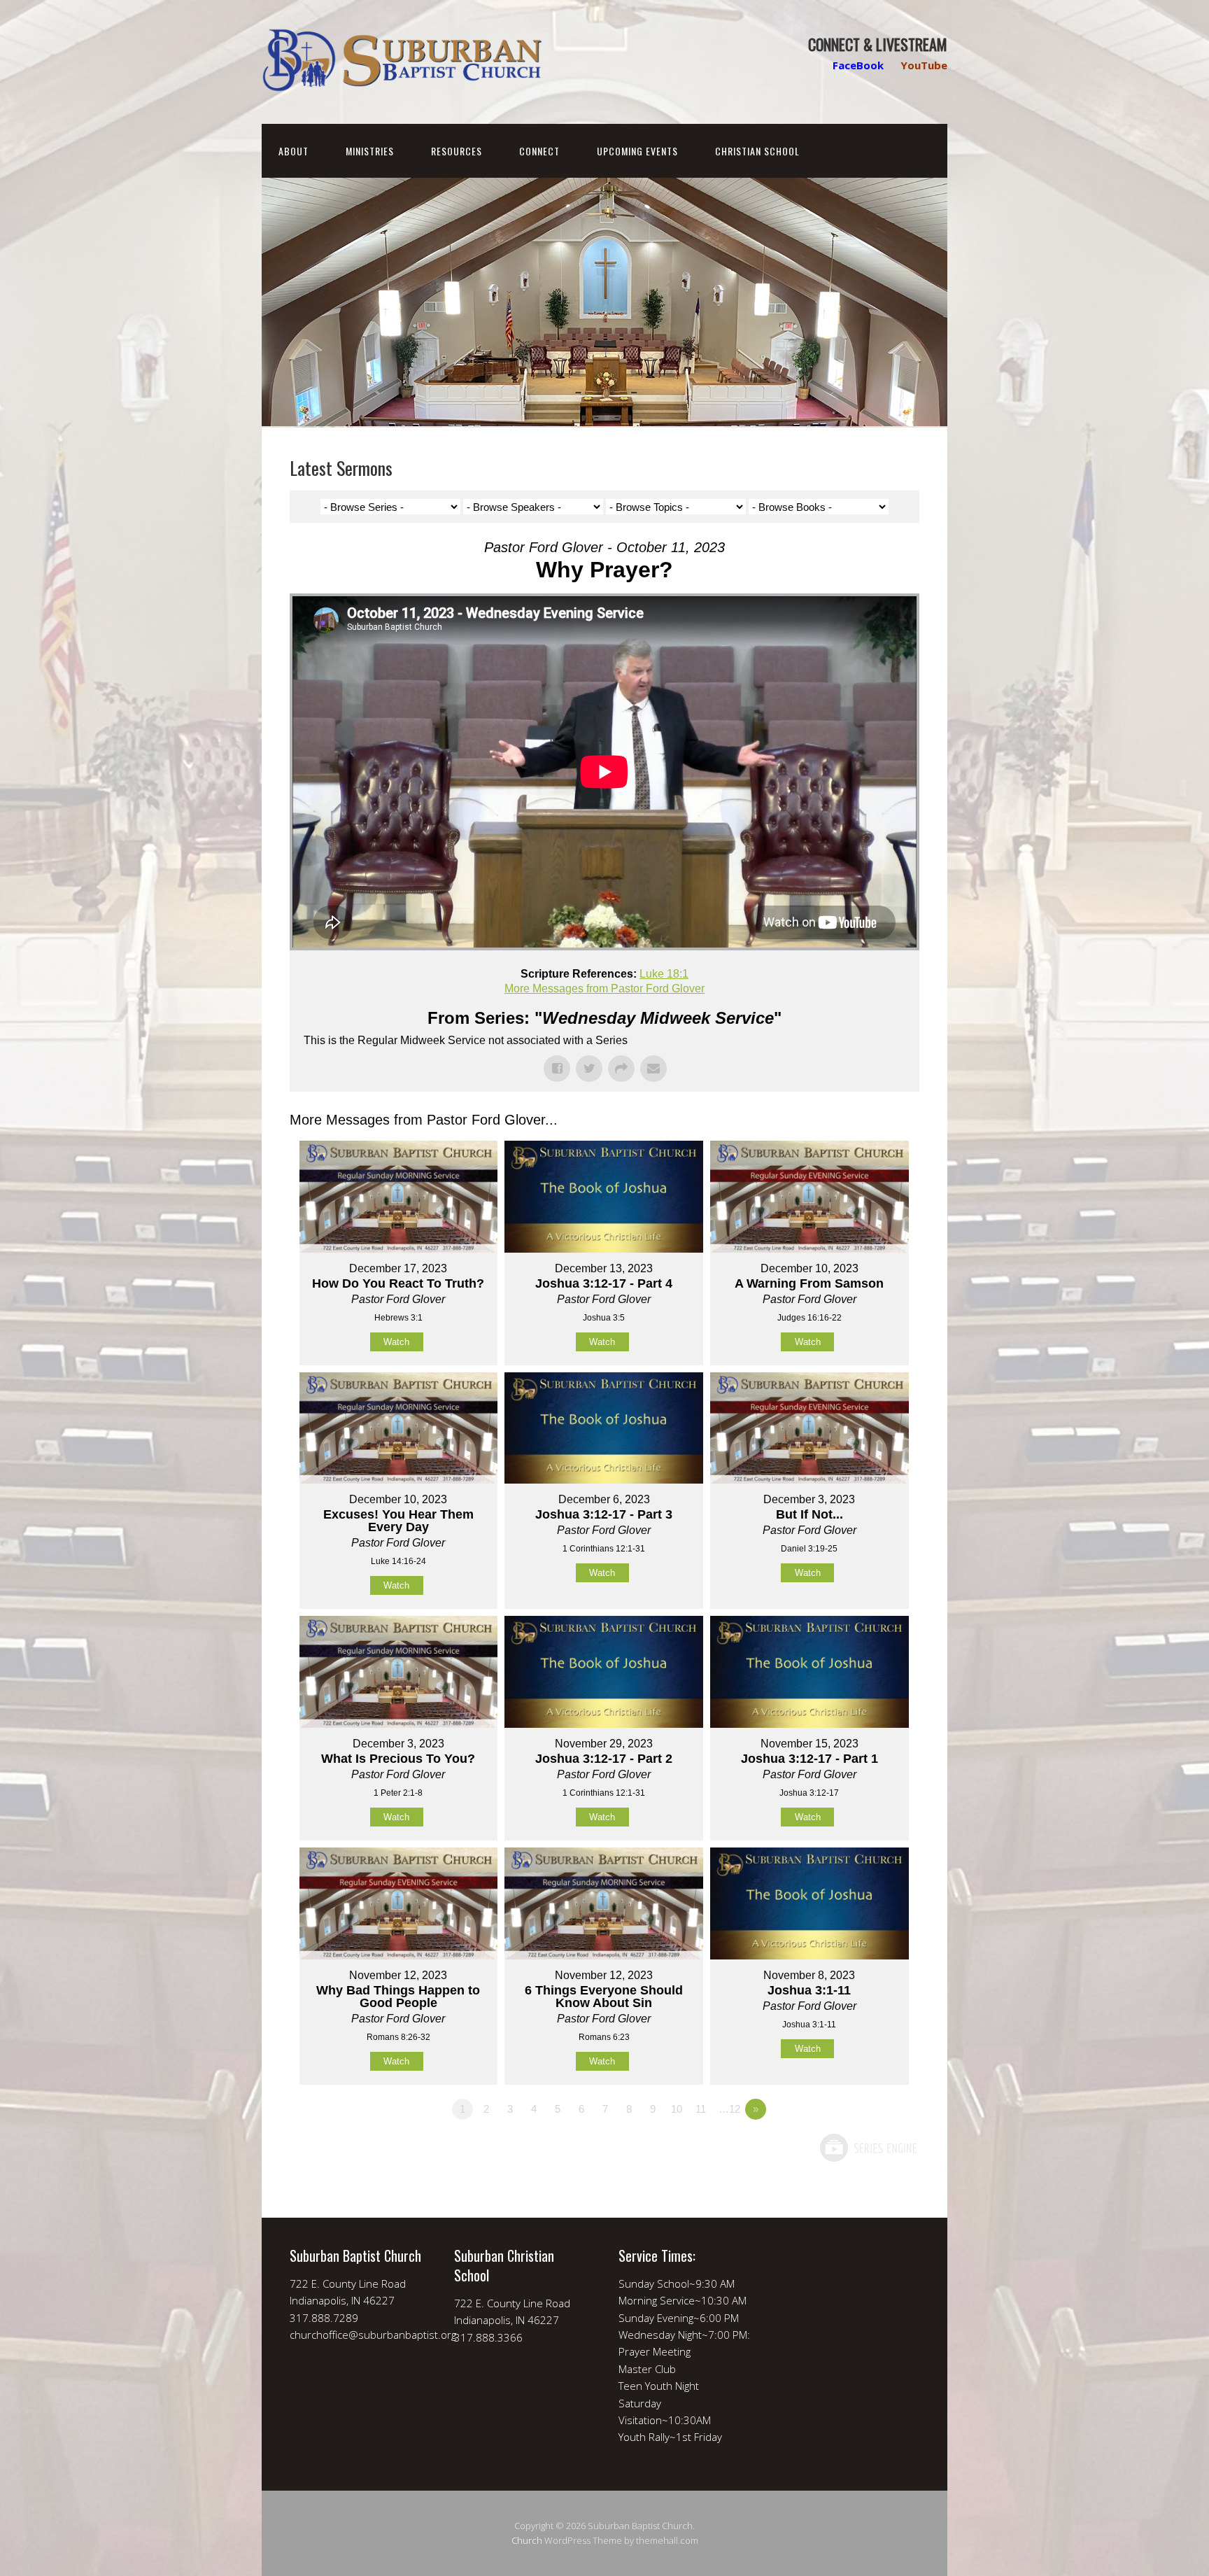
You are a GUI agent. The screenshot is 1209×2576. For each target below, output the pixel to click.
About (294, 151)
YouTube (924, 65)
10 (677, 2109)
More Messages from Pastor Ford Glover (604, 988)
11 (701, 2109)
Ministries (370, 151)
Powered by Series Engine (868, 2148)
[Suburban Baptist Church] (402, 80)
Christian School (757, 151)
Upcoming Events (637, 151)
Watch (396, 1342)
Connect (539, 151)
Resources (457, 151)
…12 (729, 2109)
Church (527, 2540)
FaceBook (858, 65)
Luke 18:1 (664, 974)
